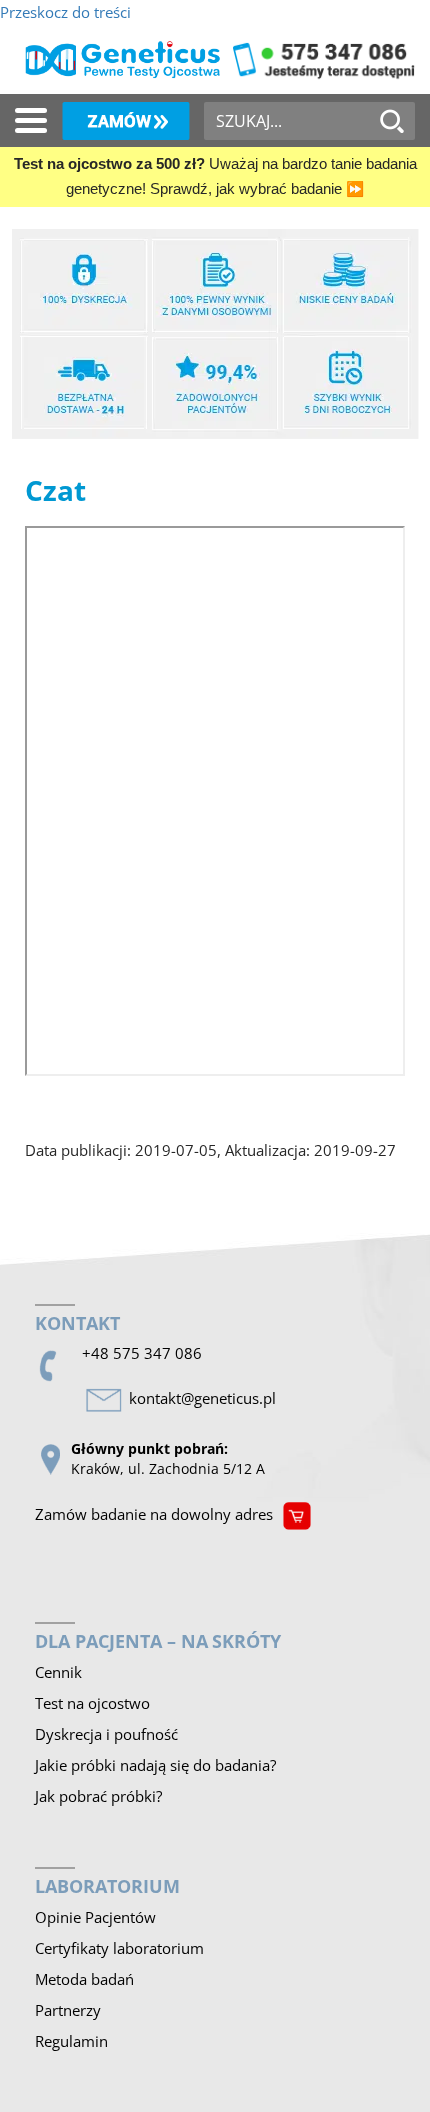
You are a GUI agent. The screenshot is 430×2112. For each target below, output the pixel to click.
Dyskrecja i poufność (106, 1734)
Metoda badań (84, 1979)
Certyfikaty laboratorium (119, 1948)
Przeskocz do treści (65, 12)
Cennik (58, 1672)
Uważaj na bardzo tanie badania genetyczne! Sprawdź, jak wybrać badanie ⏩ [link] (215, 176)
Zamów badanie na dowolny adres (154, 1514)
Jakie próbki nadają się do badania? (155, 1765)
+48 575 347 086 (142, 1353)
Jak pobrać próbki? (98, 1796)
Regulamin (71, 2041)
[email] (206, 1398)
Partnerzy (68, 2010)
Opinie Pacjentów (95, 1917)
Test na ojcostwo (92, 1703)
